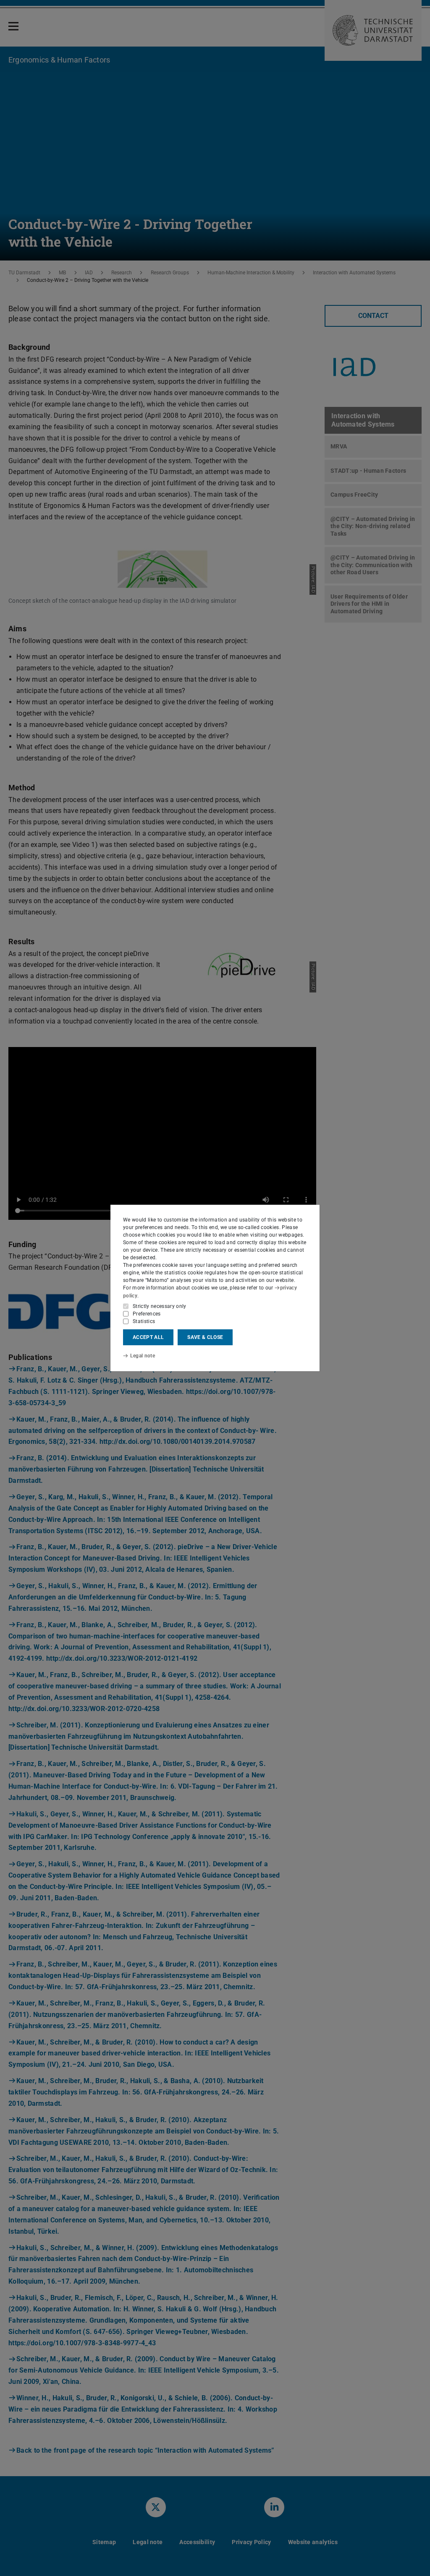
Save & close (205, 1337)
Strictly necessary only (160, 1306)
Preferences (147, 1314)
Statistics (144, 1321)
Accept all (148, 1337)
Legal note (143, 1356)
